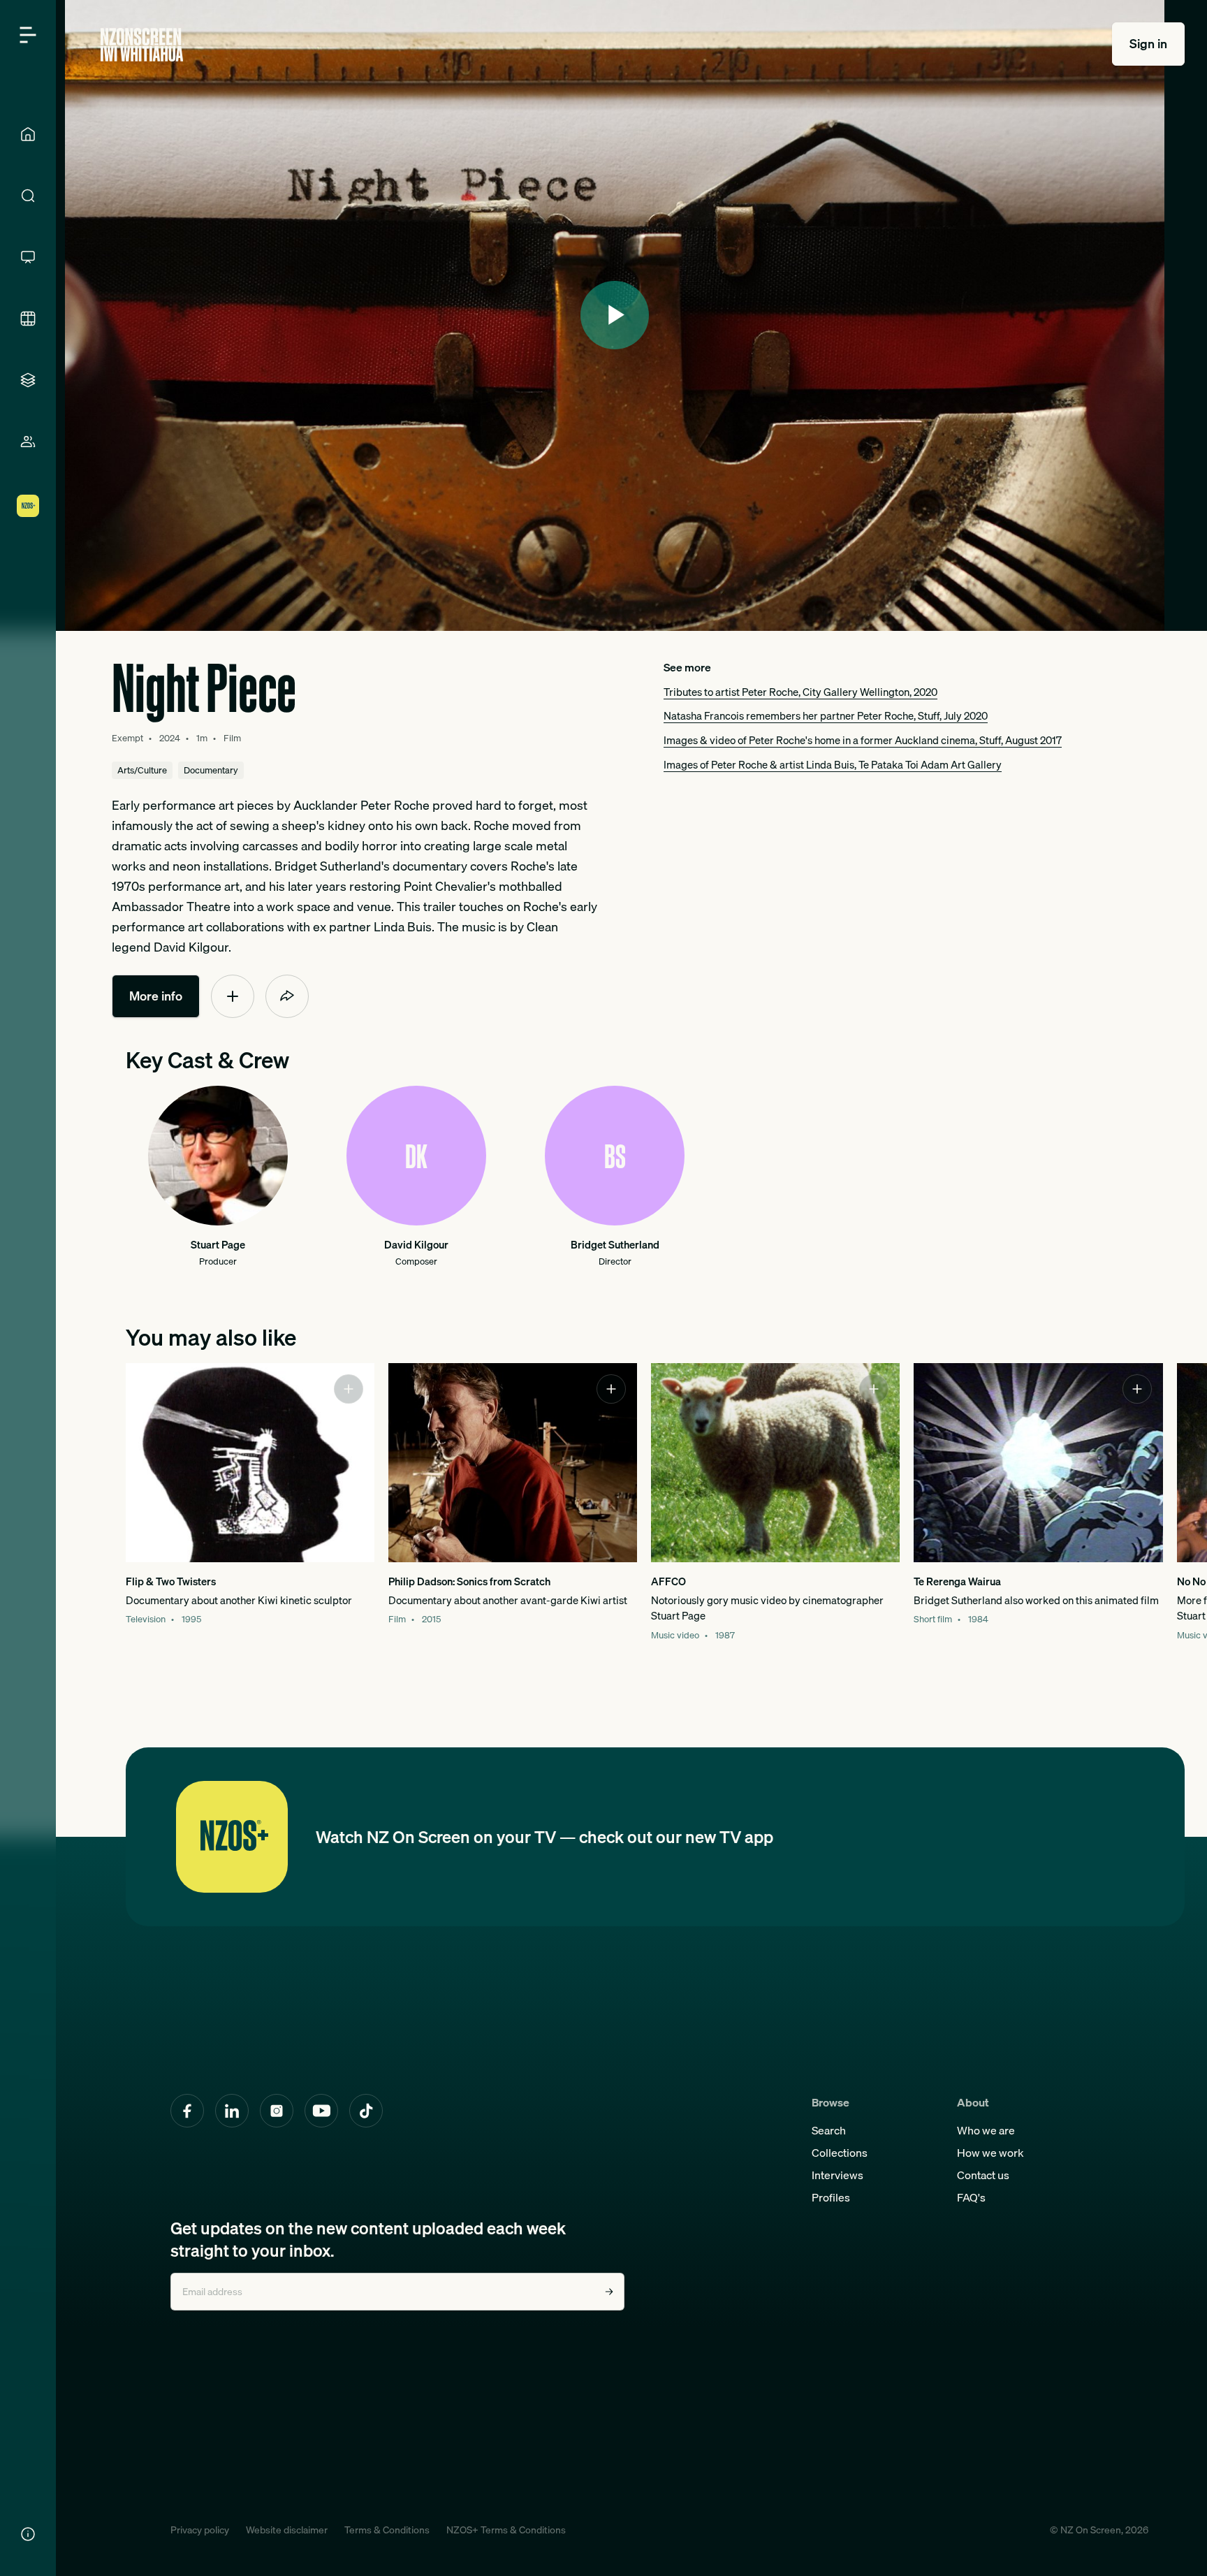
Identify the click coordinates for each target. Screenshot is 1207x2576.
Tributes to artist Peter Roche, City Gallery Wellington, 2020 (800, 692)
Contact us (983, 2175)
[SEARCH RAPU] (28, 196)
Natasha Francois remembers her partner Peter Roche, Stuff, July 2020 (826, 715)
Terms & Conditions (387, 2530)
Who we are (986, 2130)
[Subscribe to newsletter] (609, 2292)
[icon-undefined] (233, 996)
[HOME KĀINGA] (28, 134)
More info (156, 996)
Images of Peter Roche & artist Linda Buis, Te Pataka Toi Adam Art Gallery (833, 764)
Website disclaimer (287, 2530)
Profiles (831, 2197)
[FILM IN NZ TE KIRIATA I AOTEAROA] (28, 319)
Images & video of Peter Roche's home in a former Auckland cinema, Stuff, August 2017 (863, 740)
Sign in (1148, 44)
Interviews (837, 2175)
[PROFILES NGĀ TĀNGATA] (28, 442)
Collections (840, 2153)
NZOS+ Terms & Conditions (506, 2530)
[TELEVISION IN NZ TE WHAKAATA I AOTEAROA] (28, 257)
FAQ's (971, 2197)
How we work (990, 2153)
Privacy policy (200, 2530)
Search (829, 2130)
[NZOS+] (28, 506)
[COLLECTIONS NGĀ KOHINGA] (28, 380)
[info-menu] (28, 2534)
